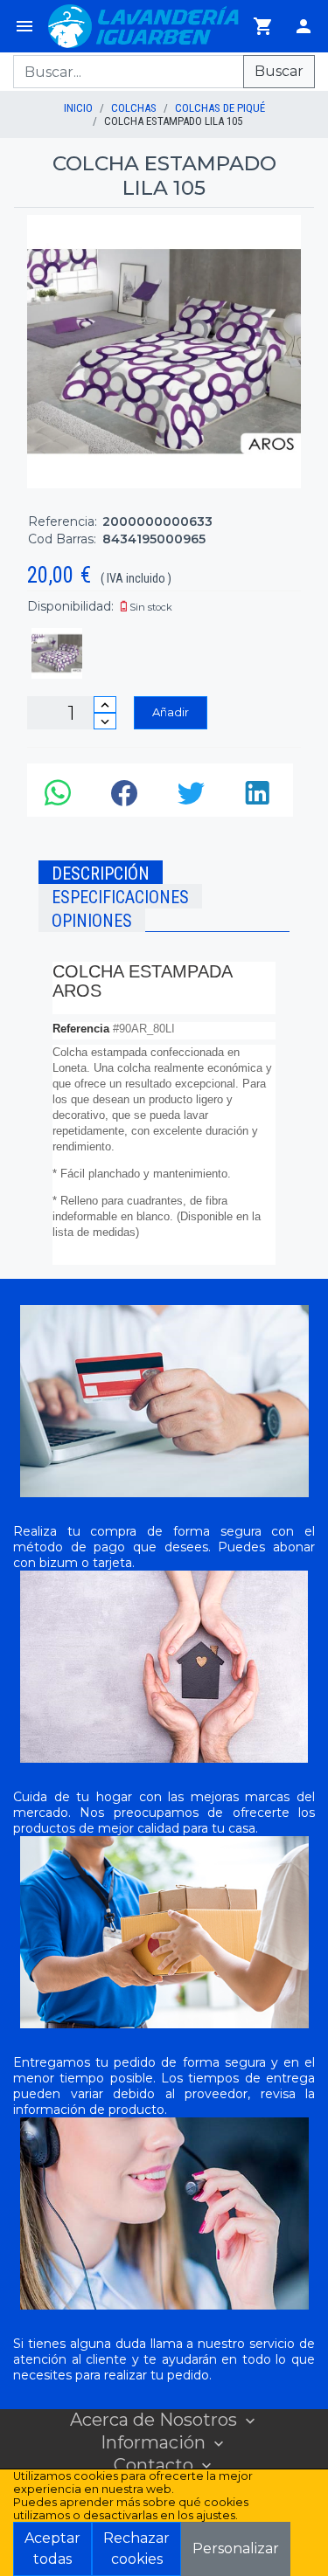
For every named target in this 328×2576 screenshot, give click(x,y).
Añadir (171, 712)
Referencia (81, 1029)
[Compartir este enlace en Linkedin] (260, 798)
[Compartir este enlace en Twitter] (193, 798)
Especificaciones (120, 897)
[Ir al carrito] (263, 26)
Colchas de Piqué (220, 108)
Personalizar (236, 2548)
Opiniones (92, 921)
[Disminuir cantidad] (105, 721)
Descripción (101, 874)
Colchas (134, 108)
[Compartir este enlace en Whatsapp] (60, 798)
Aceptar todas (52, 2548)
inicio (78, 108)
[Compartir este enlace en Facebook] (127, 798)
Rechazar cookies (136, 2548)
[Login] (304, 26)
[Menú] (24, 26)
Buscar (279, 71)
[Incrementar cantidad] (105, 704)
